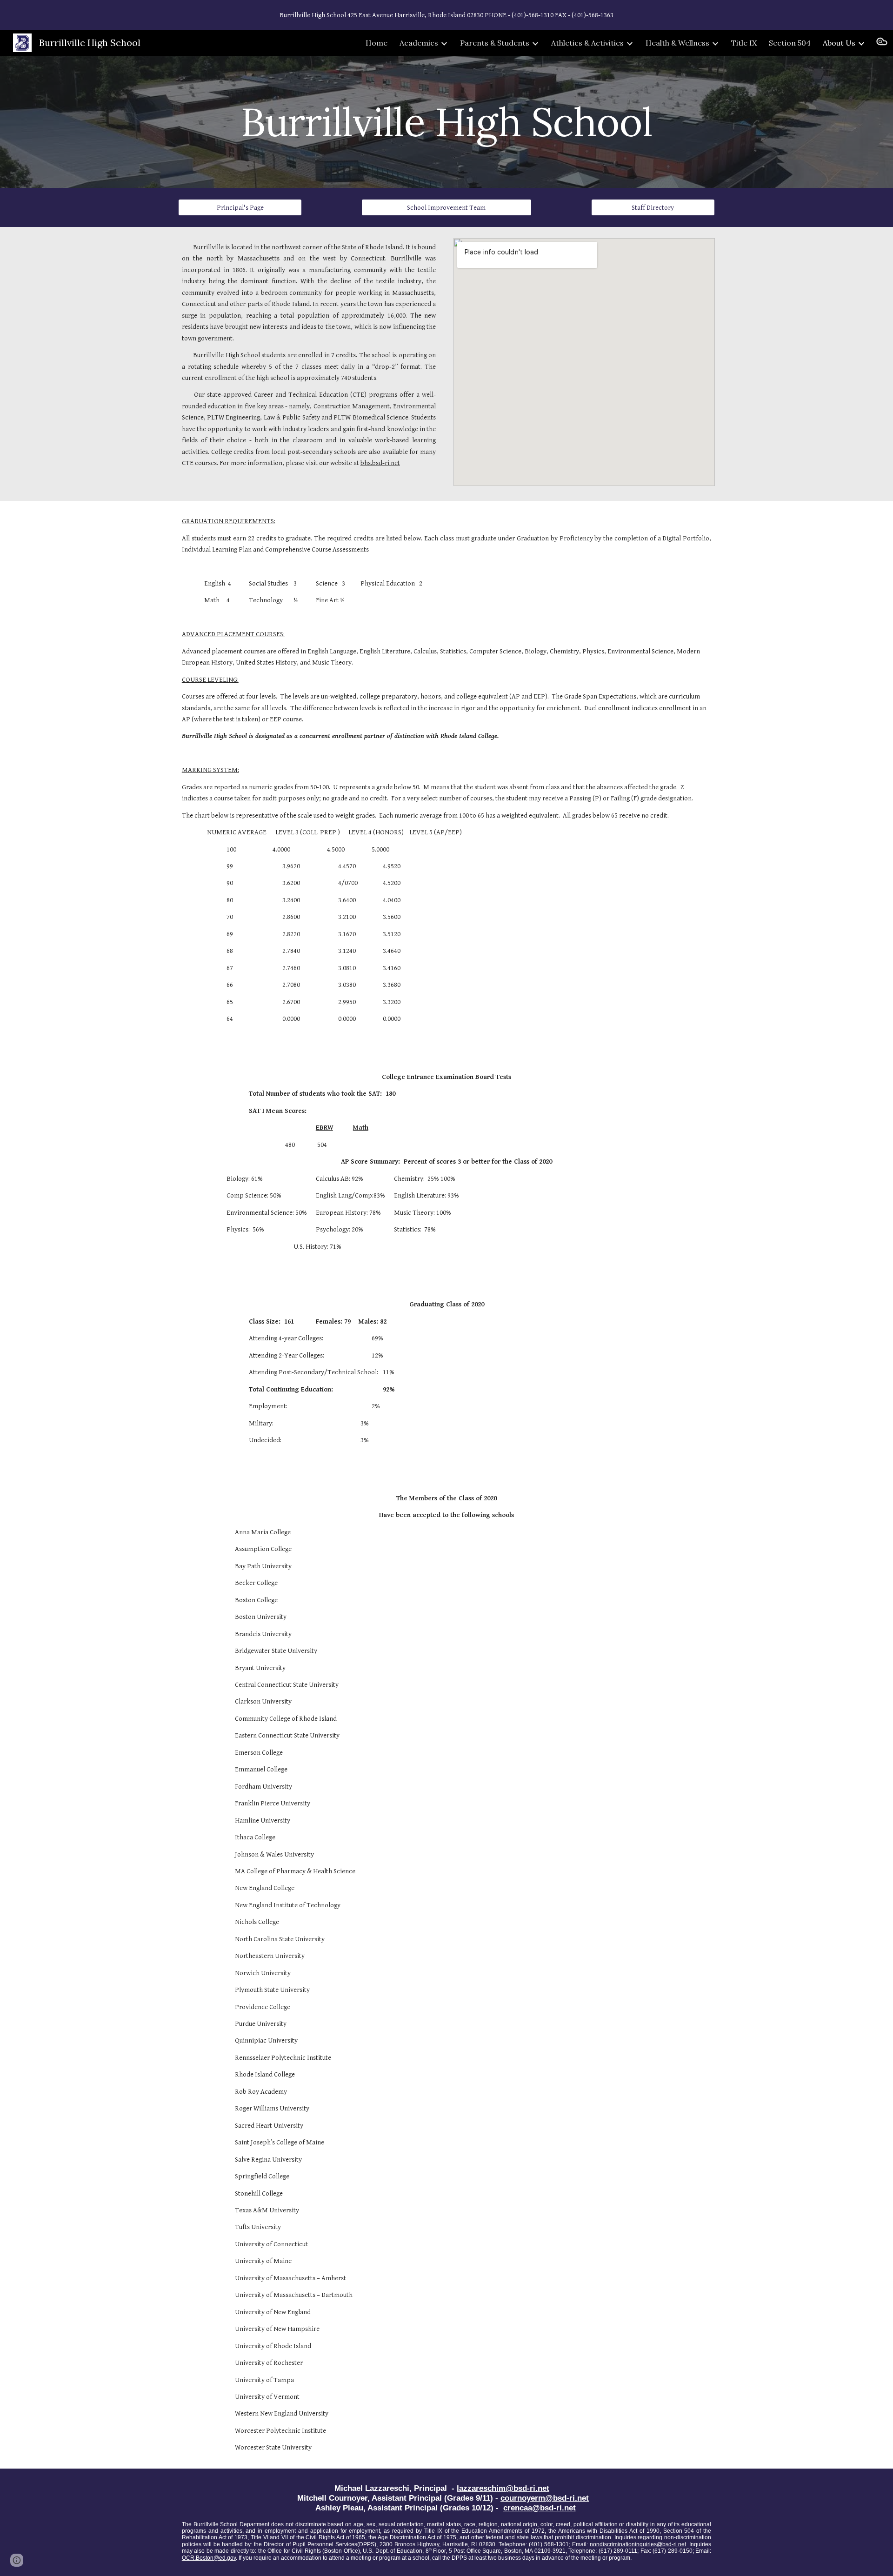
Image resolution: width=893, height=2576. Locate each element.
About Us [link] (839, 43)
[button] (882, 43)
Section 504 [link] (790, 43)
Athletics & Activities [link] (587, 43)
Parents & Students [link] (495, 43)
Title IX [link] (744, 43)
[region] (446, 15)
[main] (446, 122)
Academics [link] (419, 43)
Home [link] (377, 43)
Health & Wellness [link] (677, 43)
